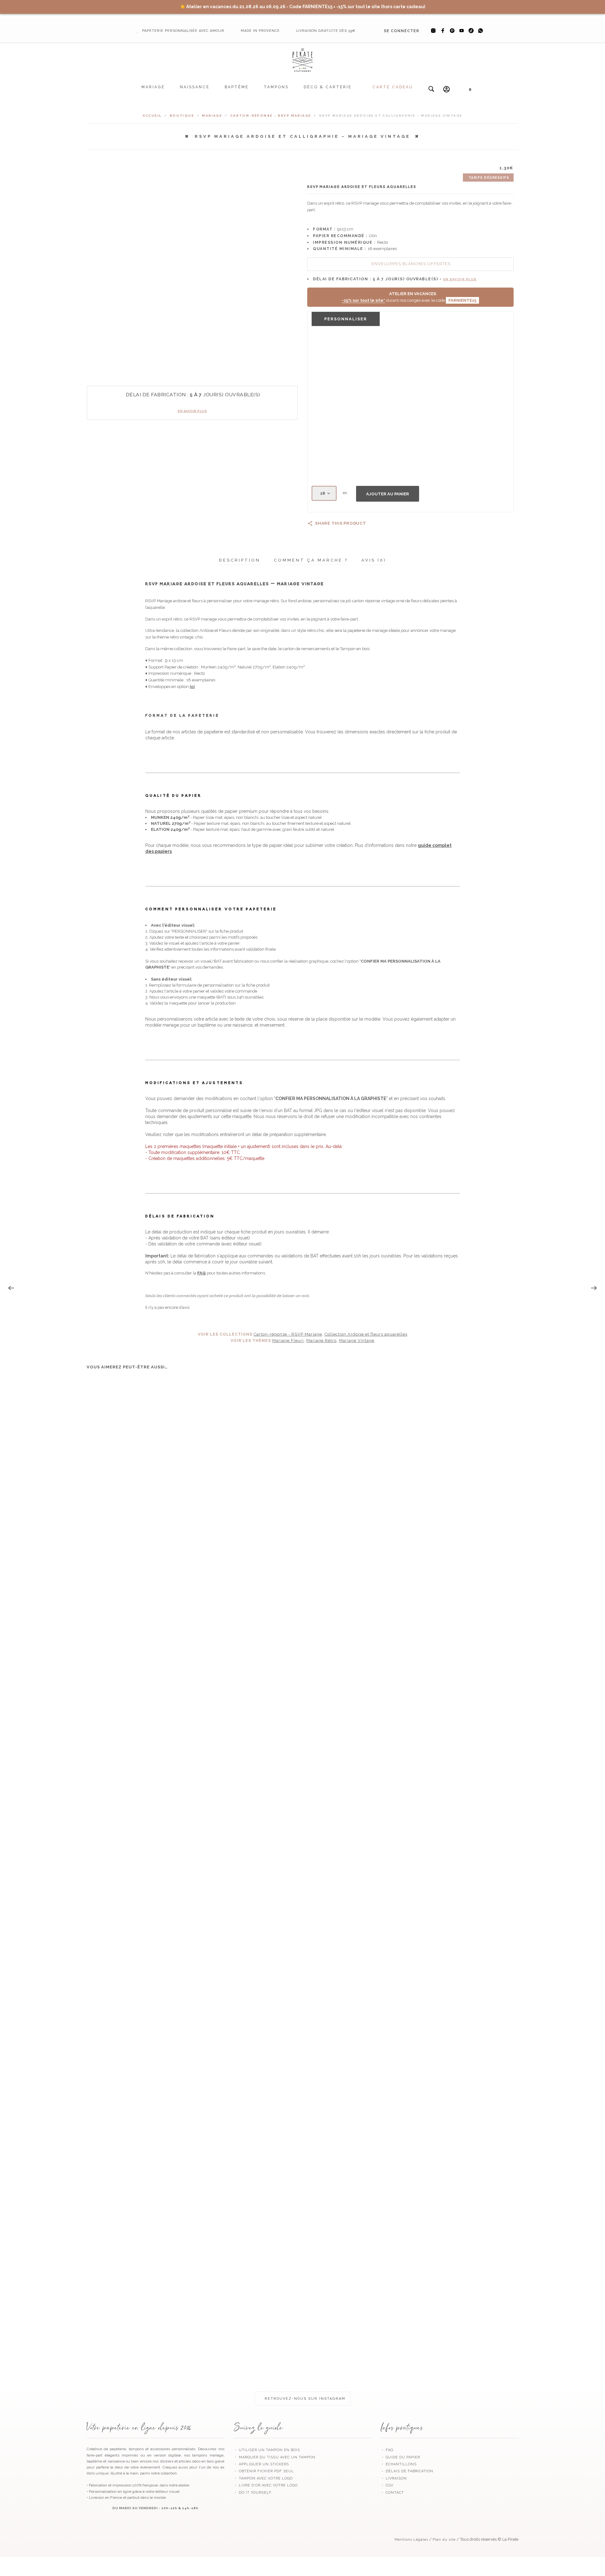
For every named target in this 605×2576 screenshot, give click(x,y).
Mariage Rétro (321, 1340)
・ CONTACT (392, 2493)
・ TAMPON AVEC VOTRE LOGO (263, 2478)
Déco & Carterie (328, 87)
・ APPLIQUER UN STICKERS (261, 2464)
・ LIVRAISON (394, 2478)
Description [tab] (240, 560)
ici (192, 687)
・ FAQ (387, 2450)
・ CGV (387, 2485)
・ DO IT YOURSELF (253, 2493)
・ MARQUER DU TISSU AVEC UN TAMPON (275, 2457)
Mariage (153, 87)
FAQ (202, 1273)
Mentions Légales (411, 2540)
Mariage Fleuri (288, 1340)
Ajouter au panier (388, 494)
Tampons (276, 87)
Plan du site (444, 2540)
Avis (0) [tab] (374, 560)
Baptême (237, 87)
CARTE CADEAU (393, 87)
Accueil (152, 116)
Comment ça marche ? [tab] (311, 560)
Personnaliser (346, 319)
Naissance (195, 87)
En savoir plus (192, 411)
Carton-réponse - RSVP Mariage (271, 116)
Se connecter (401, 31)
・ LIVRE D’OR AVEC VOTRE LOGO (266, 2485)
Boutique (182, 116)
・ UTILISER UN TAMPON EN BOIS (267, 2450)
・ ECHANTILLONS (399, 2464)
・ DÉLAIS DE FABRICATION (407, 2471)
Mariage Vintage (357, 1340)
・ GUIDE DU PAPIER (400, 2457)
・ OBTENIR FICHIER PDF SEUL (264, 2471)
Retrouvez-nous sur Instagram (304, 2399)
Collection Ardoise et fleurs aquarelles (366, 1334)
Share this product (341, 523)
